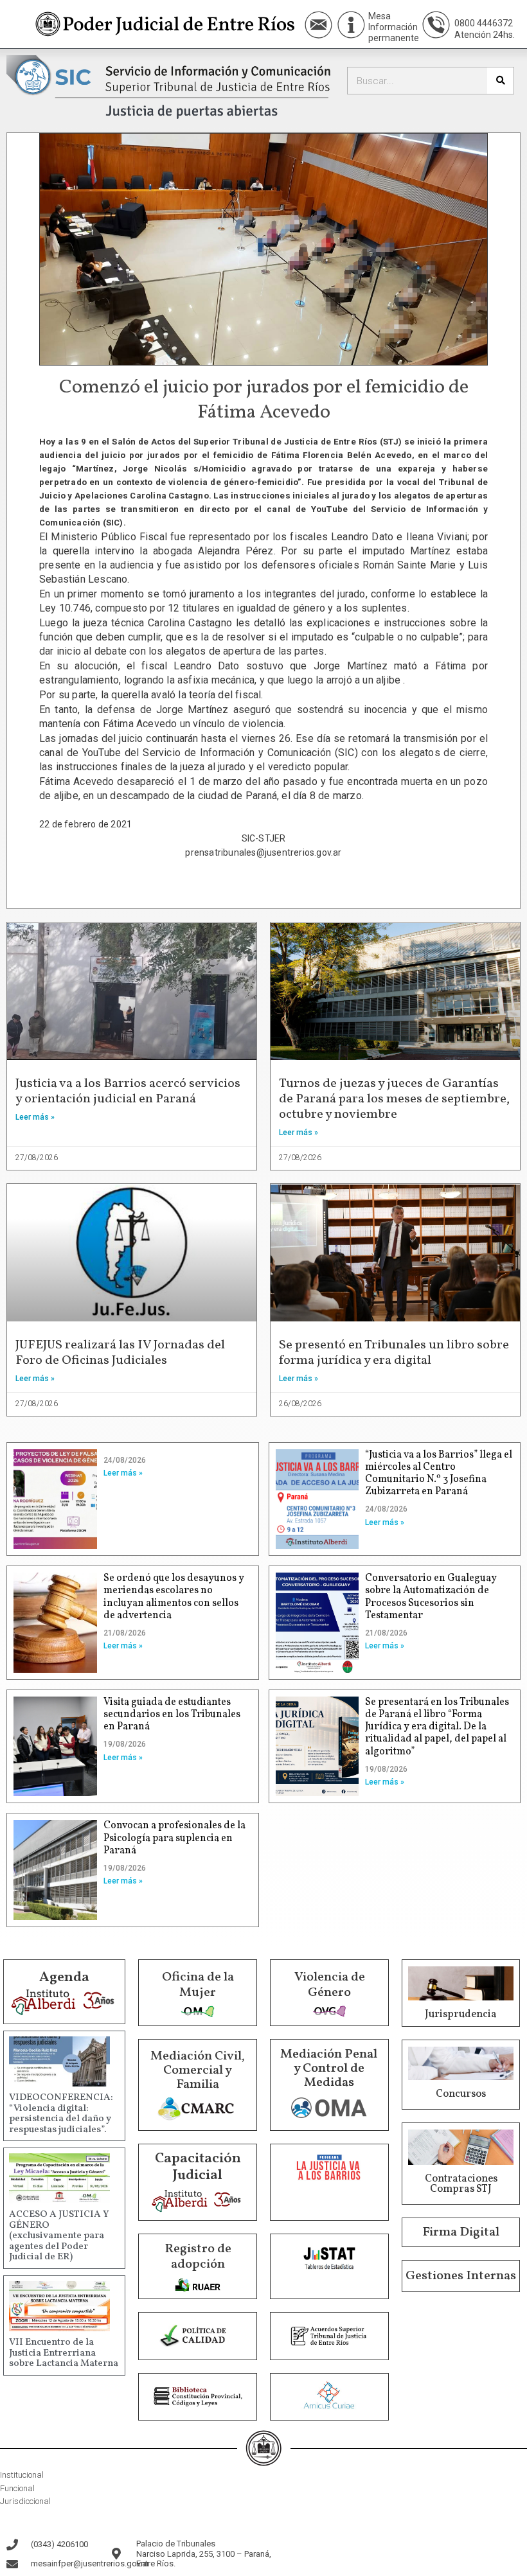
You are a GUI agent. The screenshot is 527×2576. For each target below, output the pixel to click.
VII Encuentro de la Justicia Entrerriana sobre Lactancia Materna (64, 2353)
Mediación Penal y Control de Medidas (329, 2069)
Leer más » (35, 1117)
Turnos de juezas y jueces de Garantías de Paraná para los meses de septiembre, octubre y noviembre (394, 1099)
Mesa (380, 16)
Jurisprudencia (461, 2015)
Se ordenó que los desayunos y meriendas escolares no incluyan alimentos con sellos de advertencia (174, 1597)
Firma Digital (461, 2232)
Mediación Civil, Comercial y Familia (198, 2070)
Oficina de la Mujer (198, 1985)
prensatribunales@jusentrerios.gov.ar (263, 852)
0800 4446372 (484, 23)
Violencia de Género (330, 1985)
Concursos (461, 2094)
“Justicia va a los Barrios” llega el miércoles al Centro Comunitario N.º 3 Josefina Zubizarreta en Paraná (439, 1474)
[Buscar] (500, 81)
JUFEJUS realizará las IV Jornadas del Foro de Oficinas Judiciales (120, 1353)
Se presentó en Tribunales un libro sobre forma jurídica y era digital (394, 1353)
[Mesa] (351, 25)
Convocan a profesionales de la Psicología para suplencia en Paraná (174, 1838)
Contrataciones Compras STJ (461, 2184)
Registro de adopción (198, 2257)
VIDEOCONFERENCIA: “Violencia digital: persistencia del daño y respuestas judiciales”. (61, 2114)
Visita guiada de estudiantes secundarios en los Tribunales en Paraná (172, 1715)
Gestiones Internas (461, 2276)
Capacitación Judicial (198, 2167)
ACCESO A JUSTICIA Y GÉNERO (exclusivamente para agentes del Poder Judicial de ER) (59, 2236)
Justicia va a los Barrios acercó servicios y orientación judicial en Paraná (128, 1091)
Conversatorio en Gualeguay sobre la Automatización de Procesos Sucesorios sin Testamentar (431, 1597)
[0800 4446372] (436, 25)
